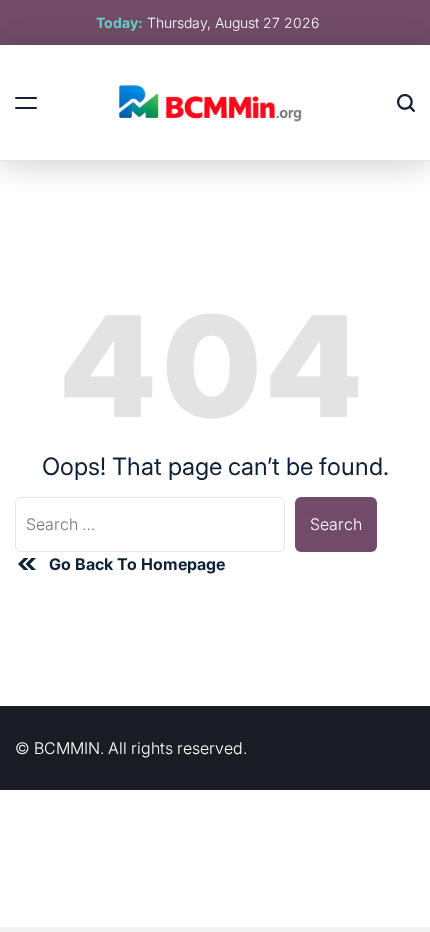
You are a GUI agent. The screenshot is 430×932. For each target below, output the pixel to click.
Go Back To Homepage (137, 564)
